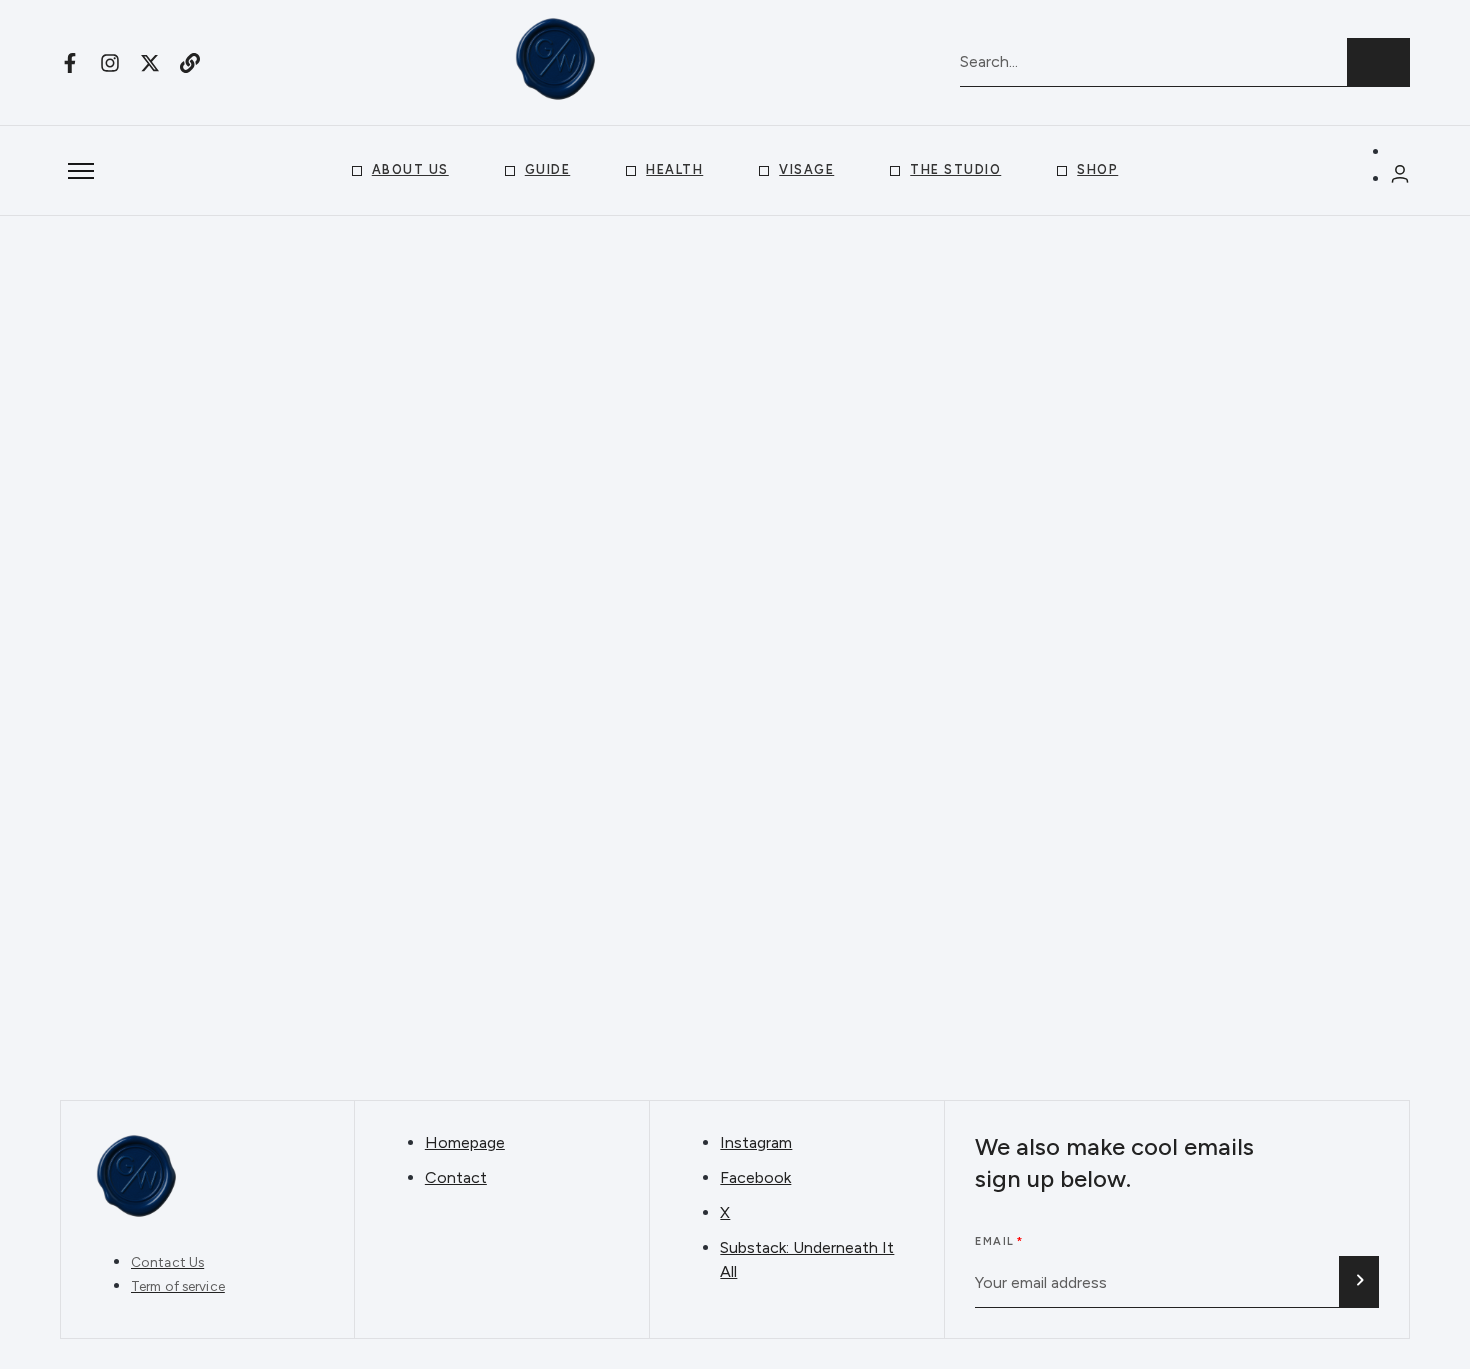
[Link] (190, 63)
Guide (548, 169)
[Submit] (1359, 1282)
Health (674, 169)
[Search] (1378, 62)
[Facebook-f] (70, 63)
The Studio (955, 169)
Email (995, 1241)
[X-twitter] (150, 63)
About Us (410, 169)
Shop (1097, 169)
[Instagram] (110, 63)
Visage (806, 169)
